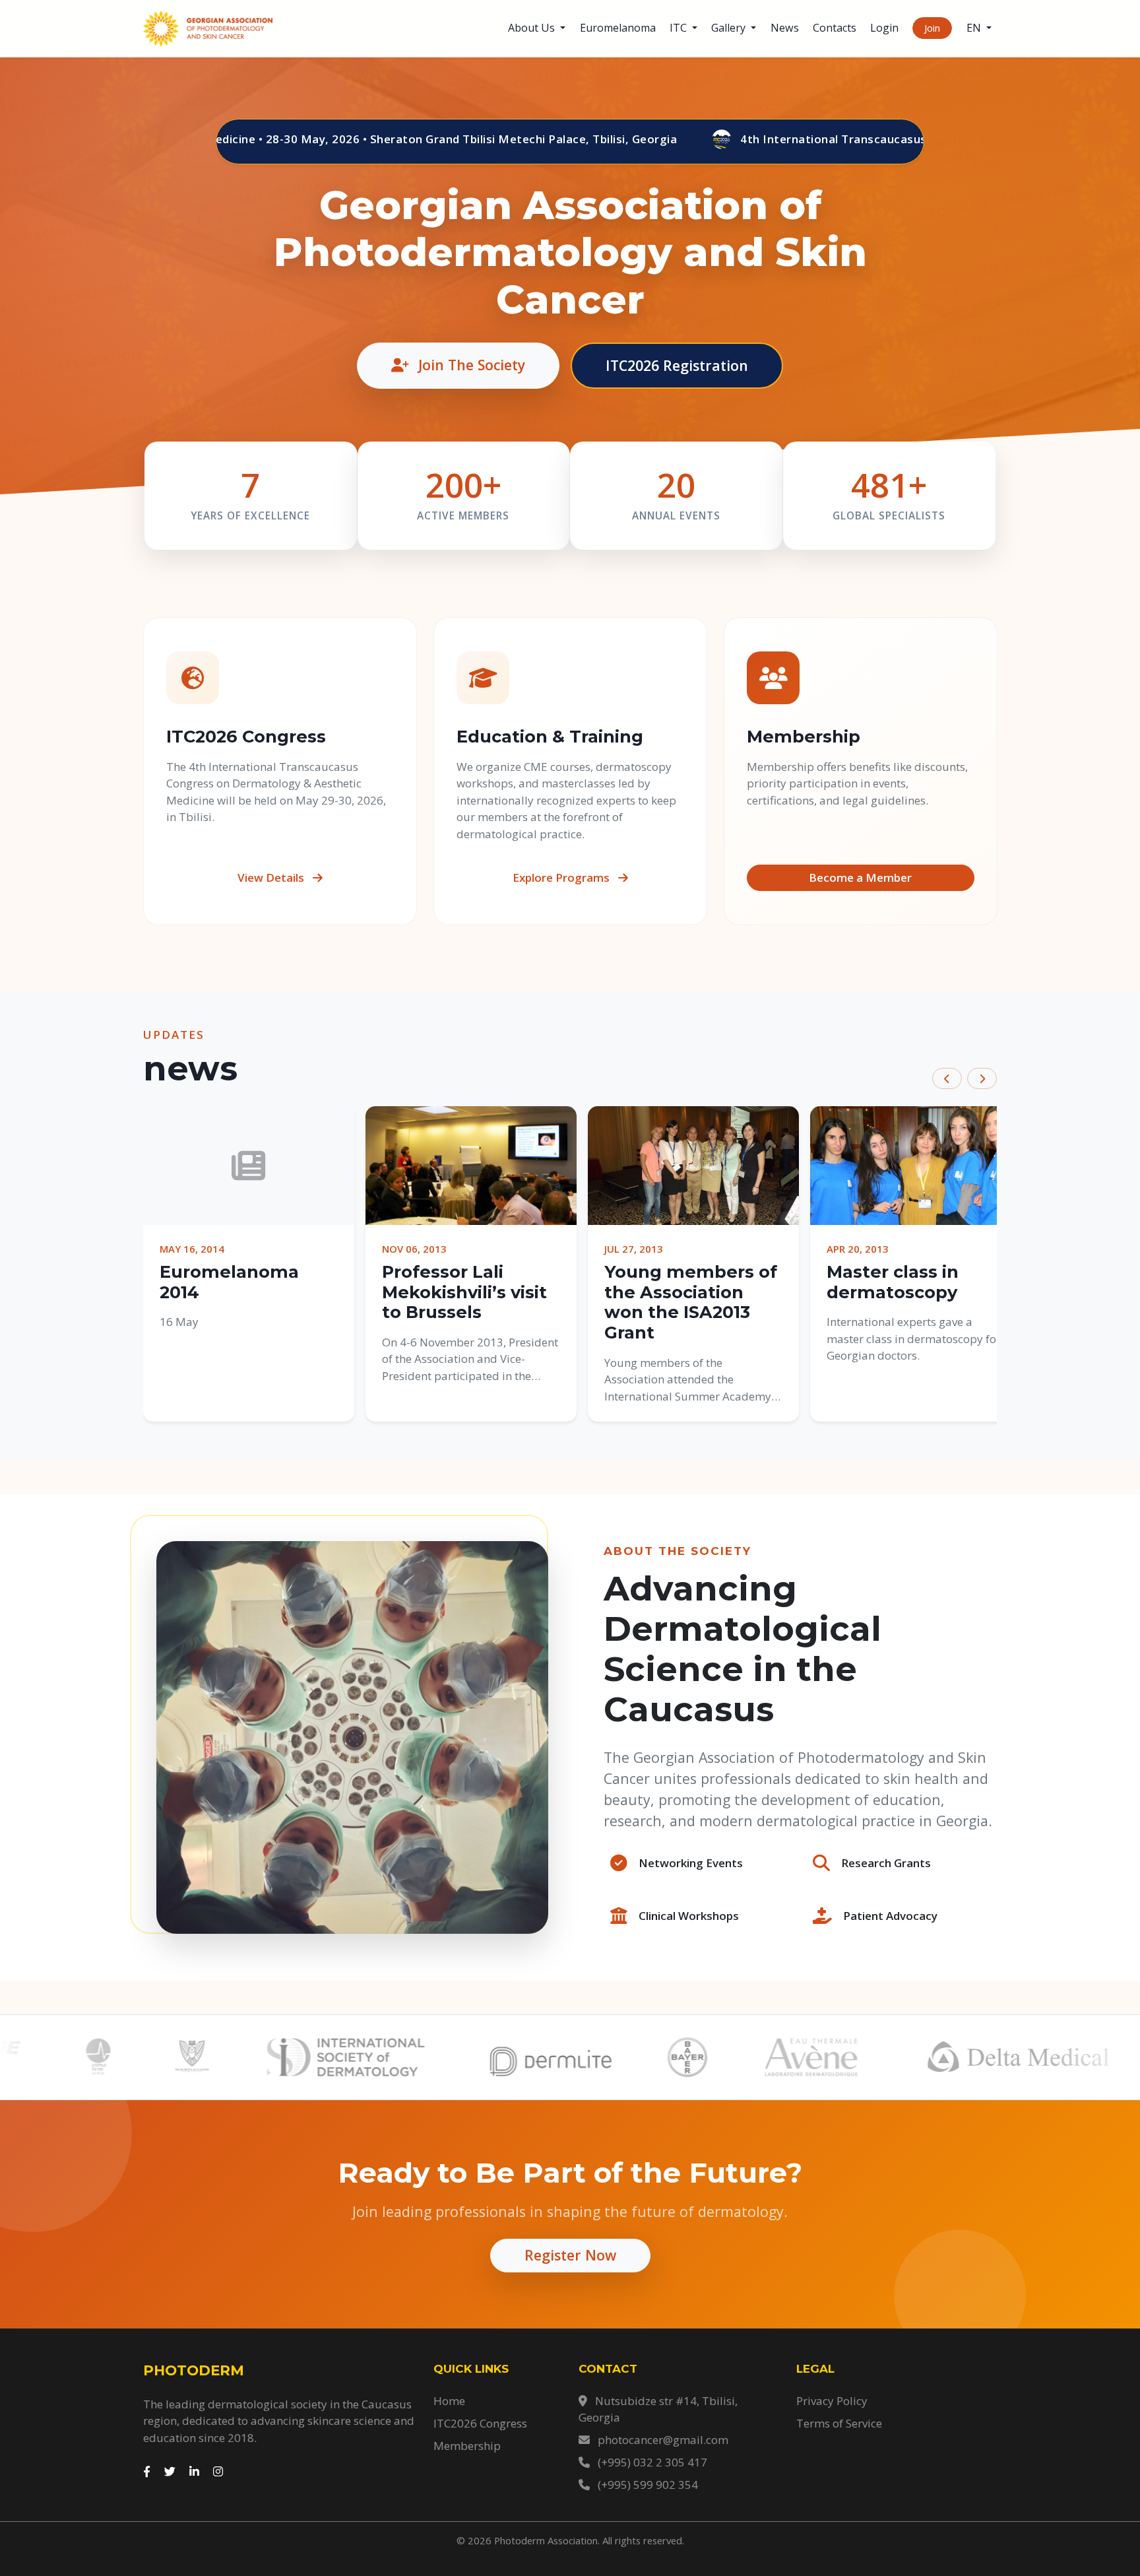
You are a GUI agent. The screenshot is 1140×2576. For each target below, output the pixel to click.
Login (884, 28)
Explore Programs (562, 877)
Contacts (835, 28)
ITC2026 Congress (480, 2423)
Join (932, 28)
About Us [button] (533, 28)
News (785, 28)
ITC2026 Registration (677, 365)
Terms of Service (839, 2423)
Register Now (570, 2255)
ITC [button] (680, 28)
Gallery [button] (730, 28)
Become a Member (860, 877)
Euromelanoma (618, 28)
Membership (467, 2446)
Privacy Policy (832, 2401)
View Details (272, 877)
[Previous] (947, 1079)
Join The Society (470, 365)
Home (449, 2401)
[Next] (982, 1079)
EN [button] (975, 28)
